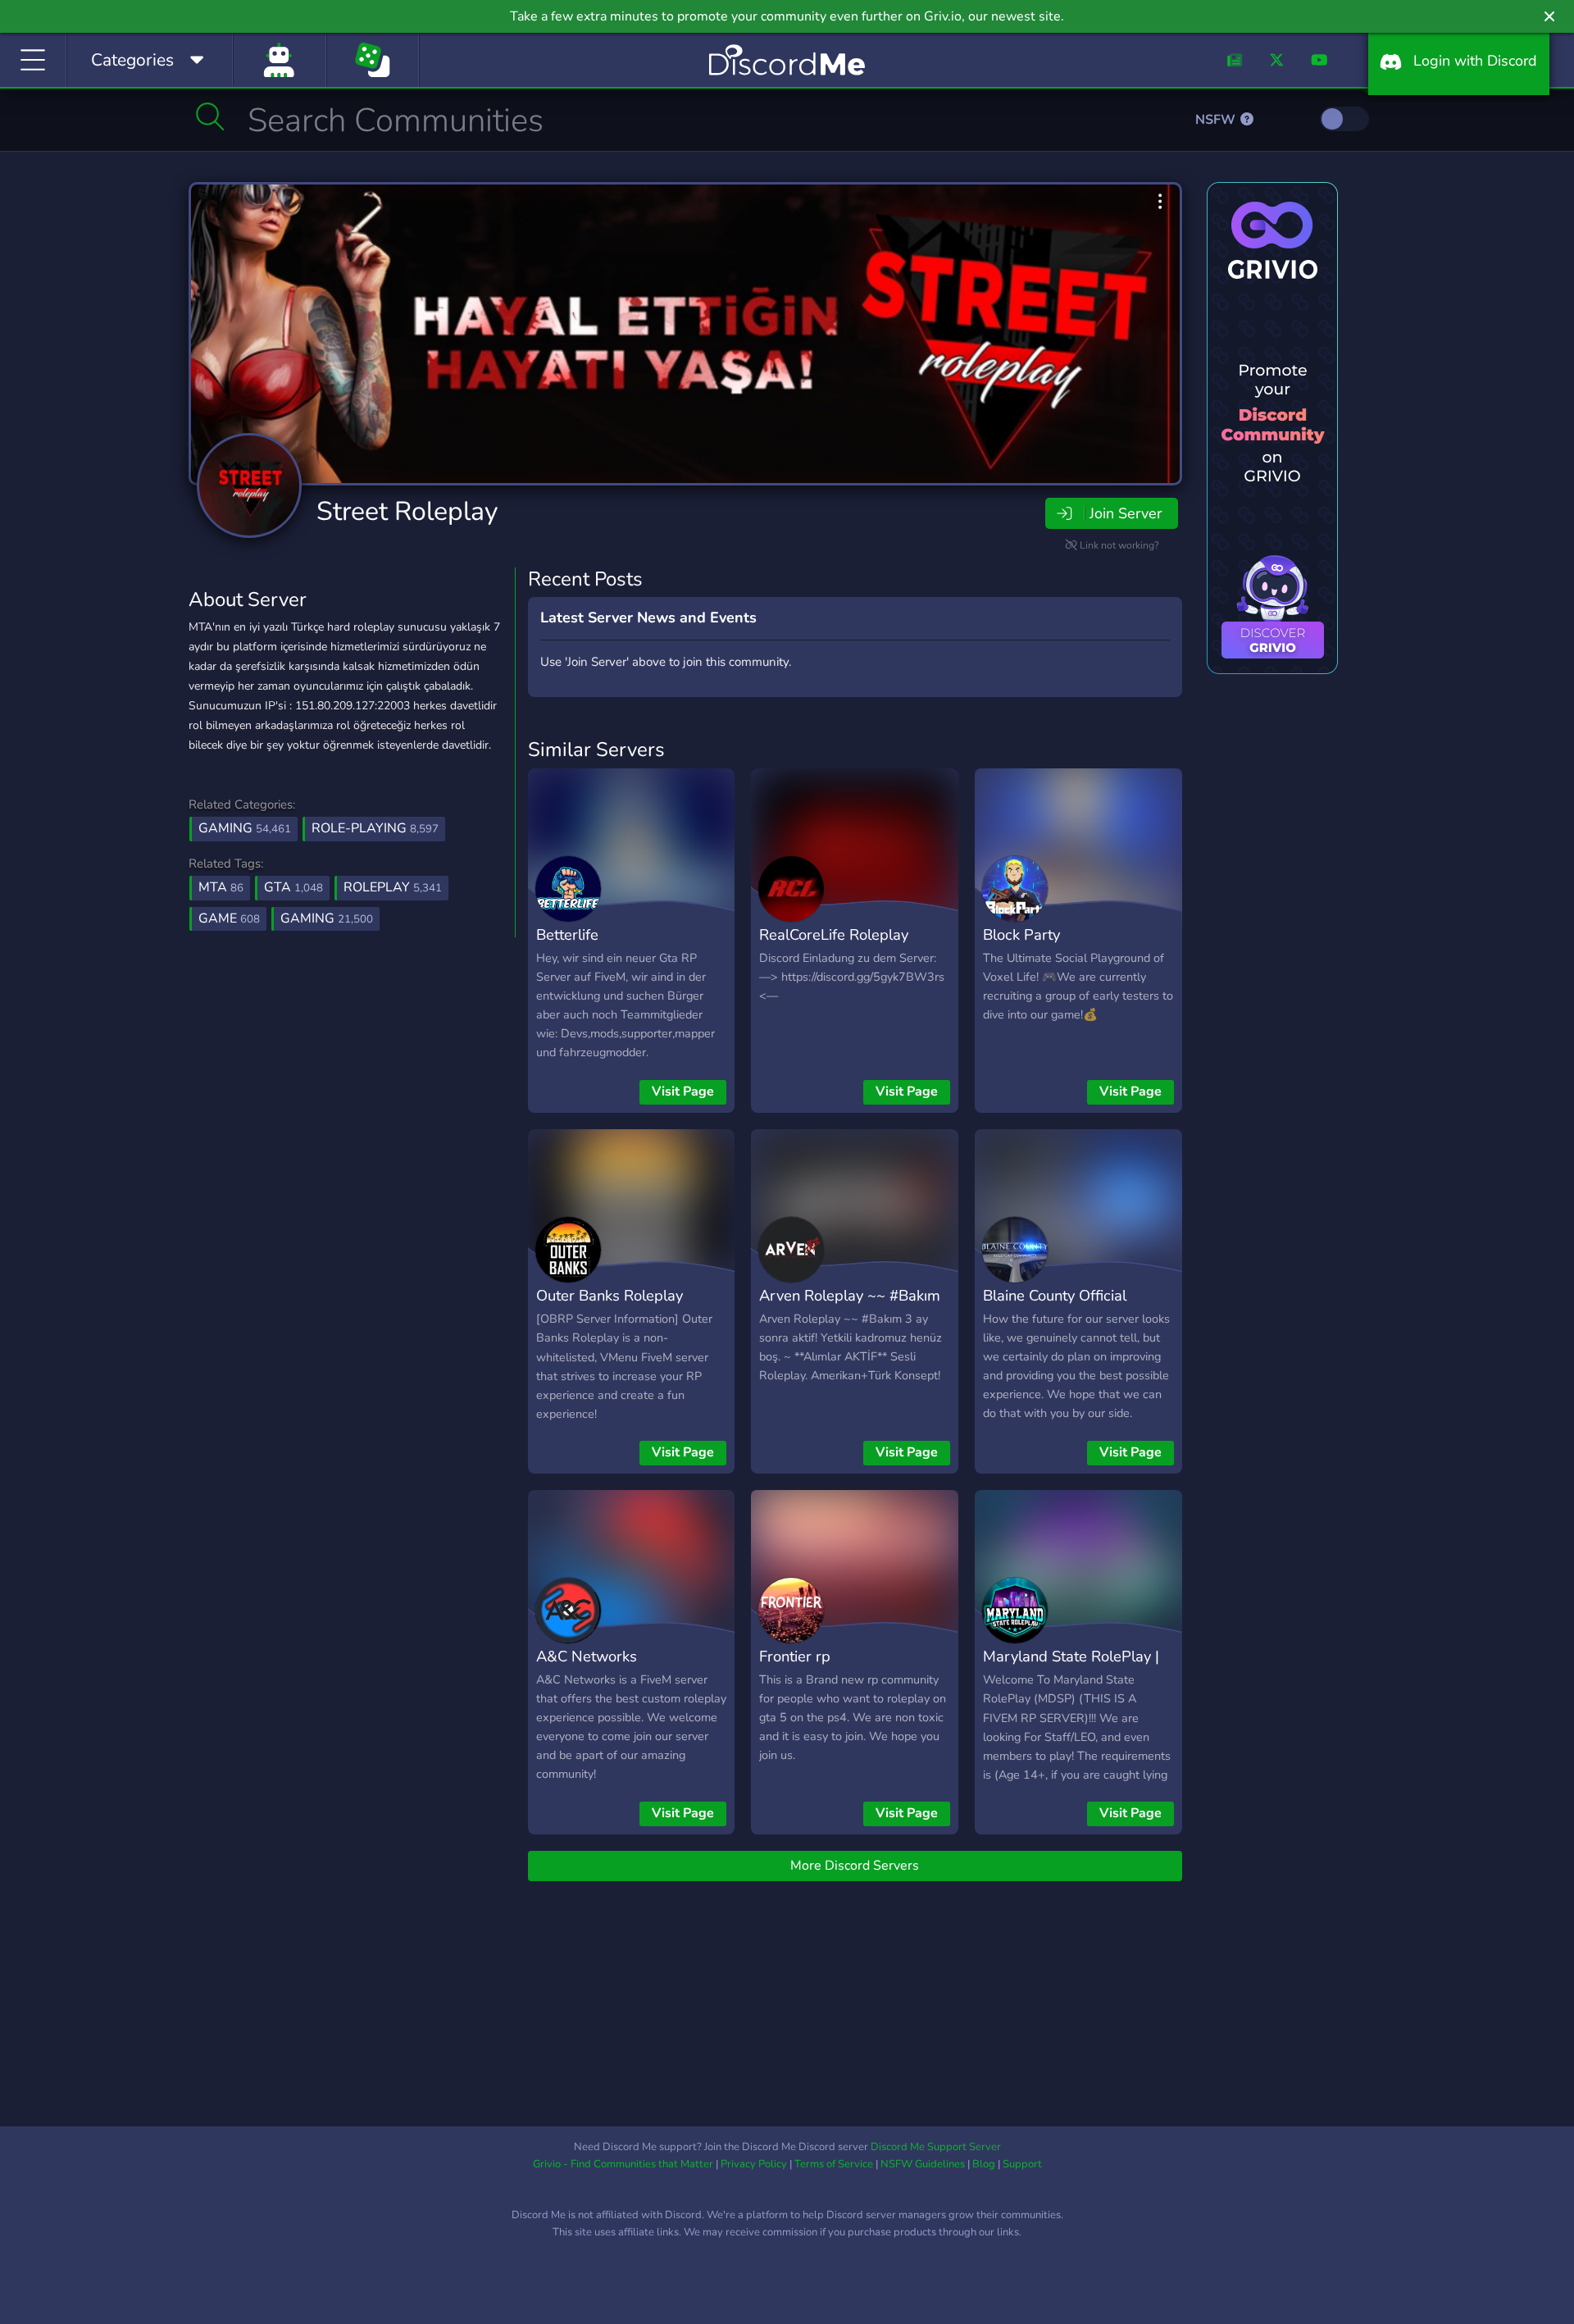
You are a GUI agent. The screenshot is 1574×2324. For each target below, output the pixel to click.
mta (221, 887)
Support (1022, 2164)
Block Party (1021, 934)
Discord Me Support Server (936, 2147)
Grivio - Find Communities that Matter (623, 2164)
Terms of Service (834, 2164)
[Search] (210, 116)
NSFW (1217, 120)
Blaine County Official (1055, 1295)
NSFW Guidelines (923, 2164)
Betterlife (567, 934)
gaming (327, 918)
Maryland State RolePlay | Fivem (1071, 1668)
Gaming (245, 828)
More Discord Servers (855, 1866)
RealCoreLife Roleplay (834, 934)
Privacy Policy (754, 2164)
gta (293, 887)
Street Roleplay (407, 511)
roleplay (393, 887)
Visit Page (683, 1091)
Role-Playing (375, 828)
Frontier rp (795, 1656)
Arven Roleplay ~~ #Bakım (850, 1295)
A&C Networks (587, 1656)
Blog (984, 2164)
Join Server (1126, 513)
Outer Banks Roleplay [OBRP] (610, 1307)
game (229, 918)
